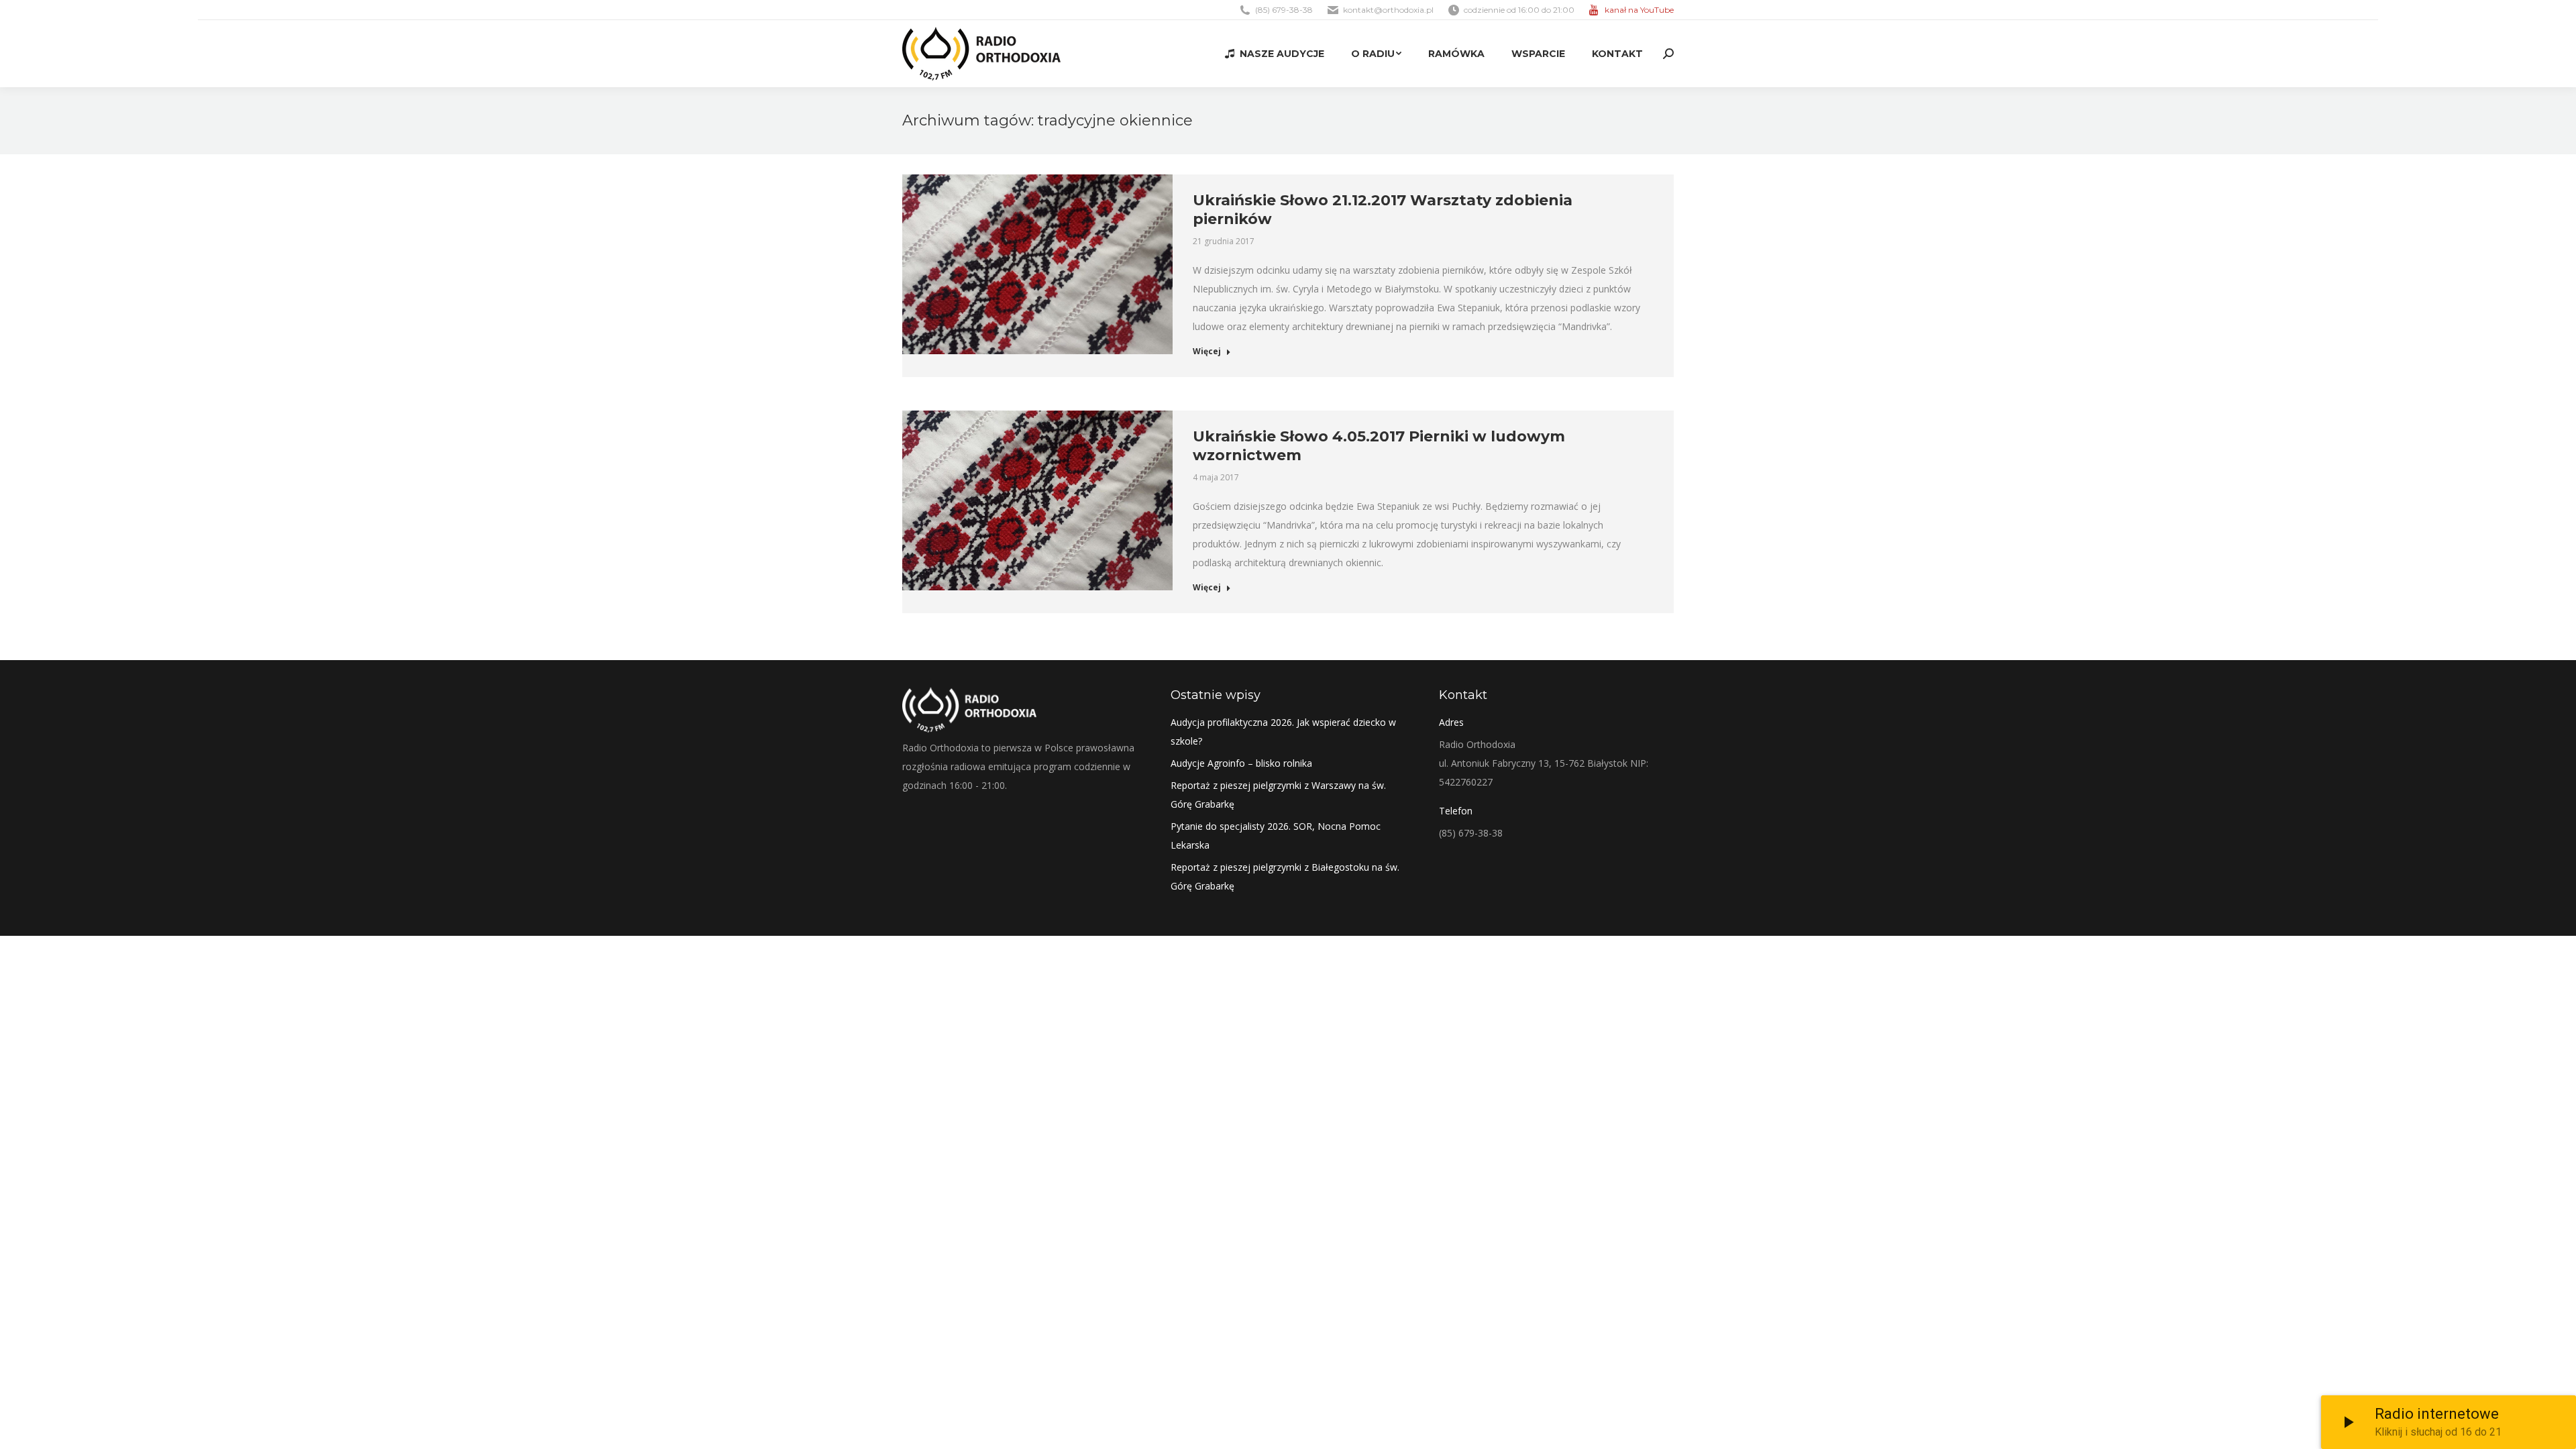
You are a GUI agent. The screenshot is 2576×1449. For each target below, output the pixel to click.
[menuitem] (1275, 54)
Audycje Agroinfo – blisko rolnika (1241, 763)
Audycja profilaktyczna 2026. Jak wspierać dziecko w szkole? (1283, 732)
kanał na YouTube (1639, 10)
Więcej (1207, 352)
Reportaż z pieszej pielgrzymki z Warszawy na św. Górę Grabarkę (1278, 795)
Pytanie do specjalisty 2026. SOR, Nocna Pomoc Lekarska (1276, 836)
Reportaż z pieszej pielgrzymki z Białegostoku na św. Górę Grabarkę (1285, 876)
